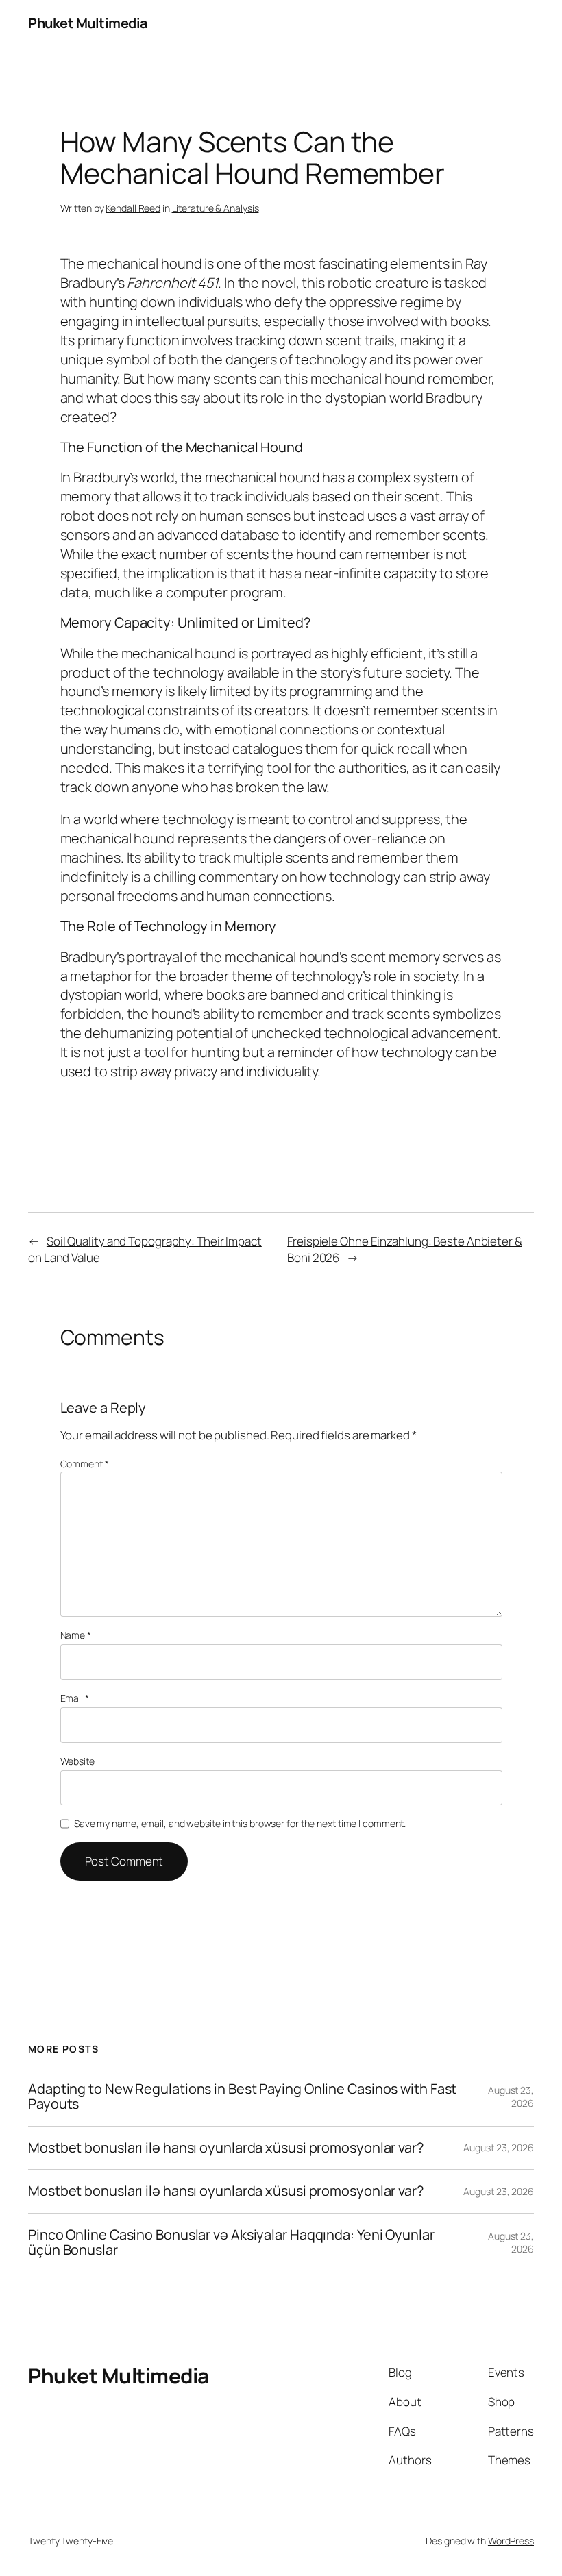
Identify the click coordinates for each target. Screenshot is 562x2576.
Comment (85, 1464)
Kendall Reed (133, 208)
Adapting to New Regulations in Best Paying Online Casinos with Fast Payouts (242, 2097)
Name (76, 1635)
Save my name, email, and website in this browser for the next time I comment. (240, 1823)
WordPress (511, 2541)
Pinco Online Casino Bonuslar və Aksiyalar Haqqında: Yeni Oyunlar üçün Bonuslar (231, 2243)
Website (77, 1761)
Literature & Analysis (216, 208)
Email (75, 1698)
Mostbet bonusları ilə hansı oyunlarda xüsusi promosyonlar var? (226, 2148)
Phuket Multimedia (88, 23)
